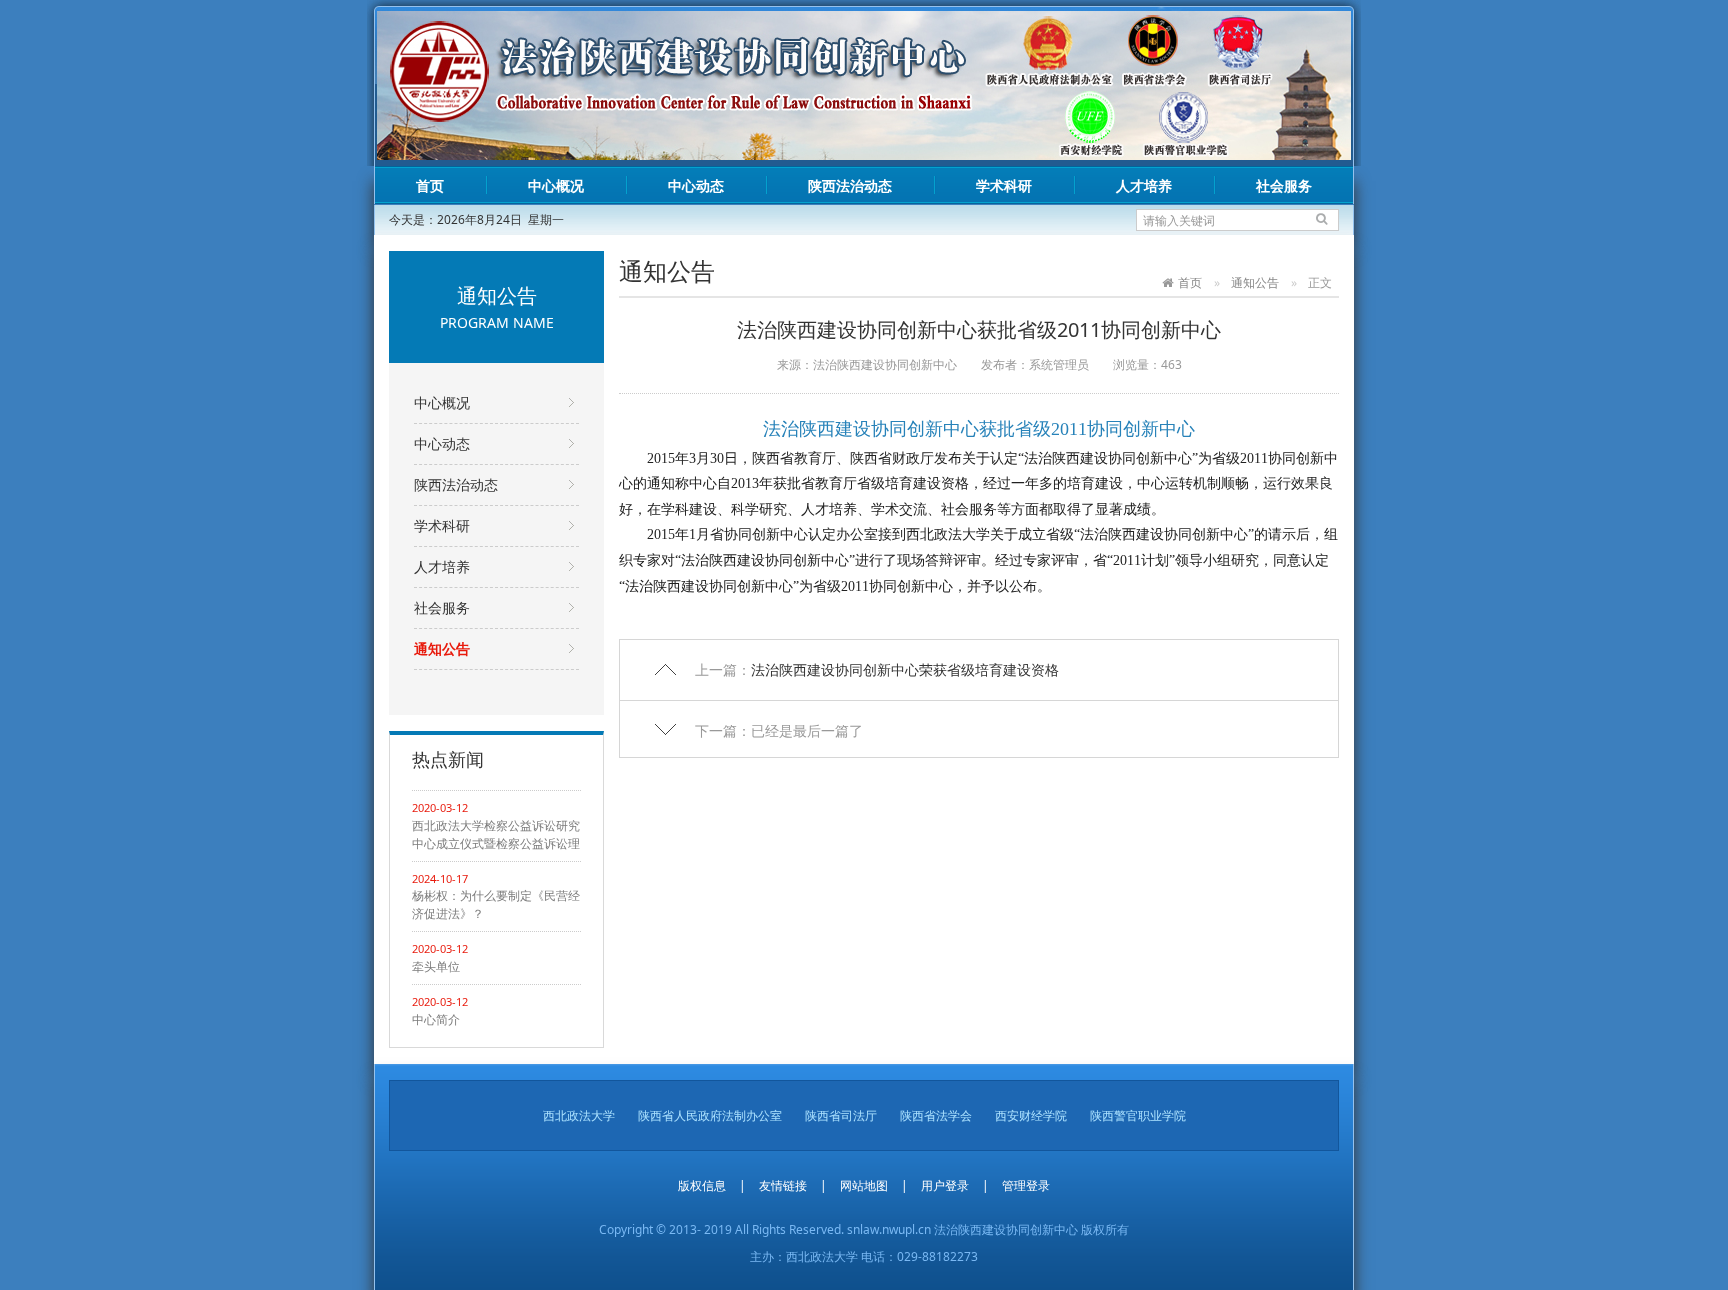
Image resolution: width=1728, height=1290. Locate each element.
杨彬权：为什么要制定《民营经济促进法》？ (496, 904)
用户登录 (945, 1185)
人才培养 (1144, 185)
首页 (430, 185)
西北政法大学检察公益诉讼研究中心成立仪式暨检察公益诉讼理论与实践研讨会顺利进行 (496, 835)
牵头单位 (436, 966)
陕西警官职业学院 (1138, 1115)
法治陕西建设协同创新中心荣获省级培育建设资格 (905, 669)
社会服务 (1284, 185)
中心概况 (556, 185)
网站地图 (864, 1185)
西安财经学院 (1031, 1115)
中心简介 (436, 1019)
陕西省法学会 (936, 1115)
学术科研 (1004, 185)
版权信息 (702, 1185)
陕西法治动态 (850, 185)
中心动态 (696, 185)
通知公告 (442, 648)
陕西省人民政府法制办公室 (710, 1115)
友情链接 (783, 1185)
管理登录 (1026, 1185)
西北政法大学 (579, 1115)
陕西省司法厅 (841, 1115)
